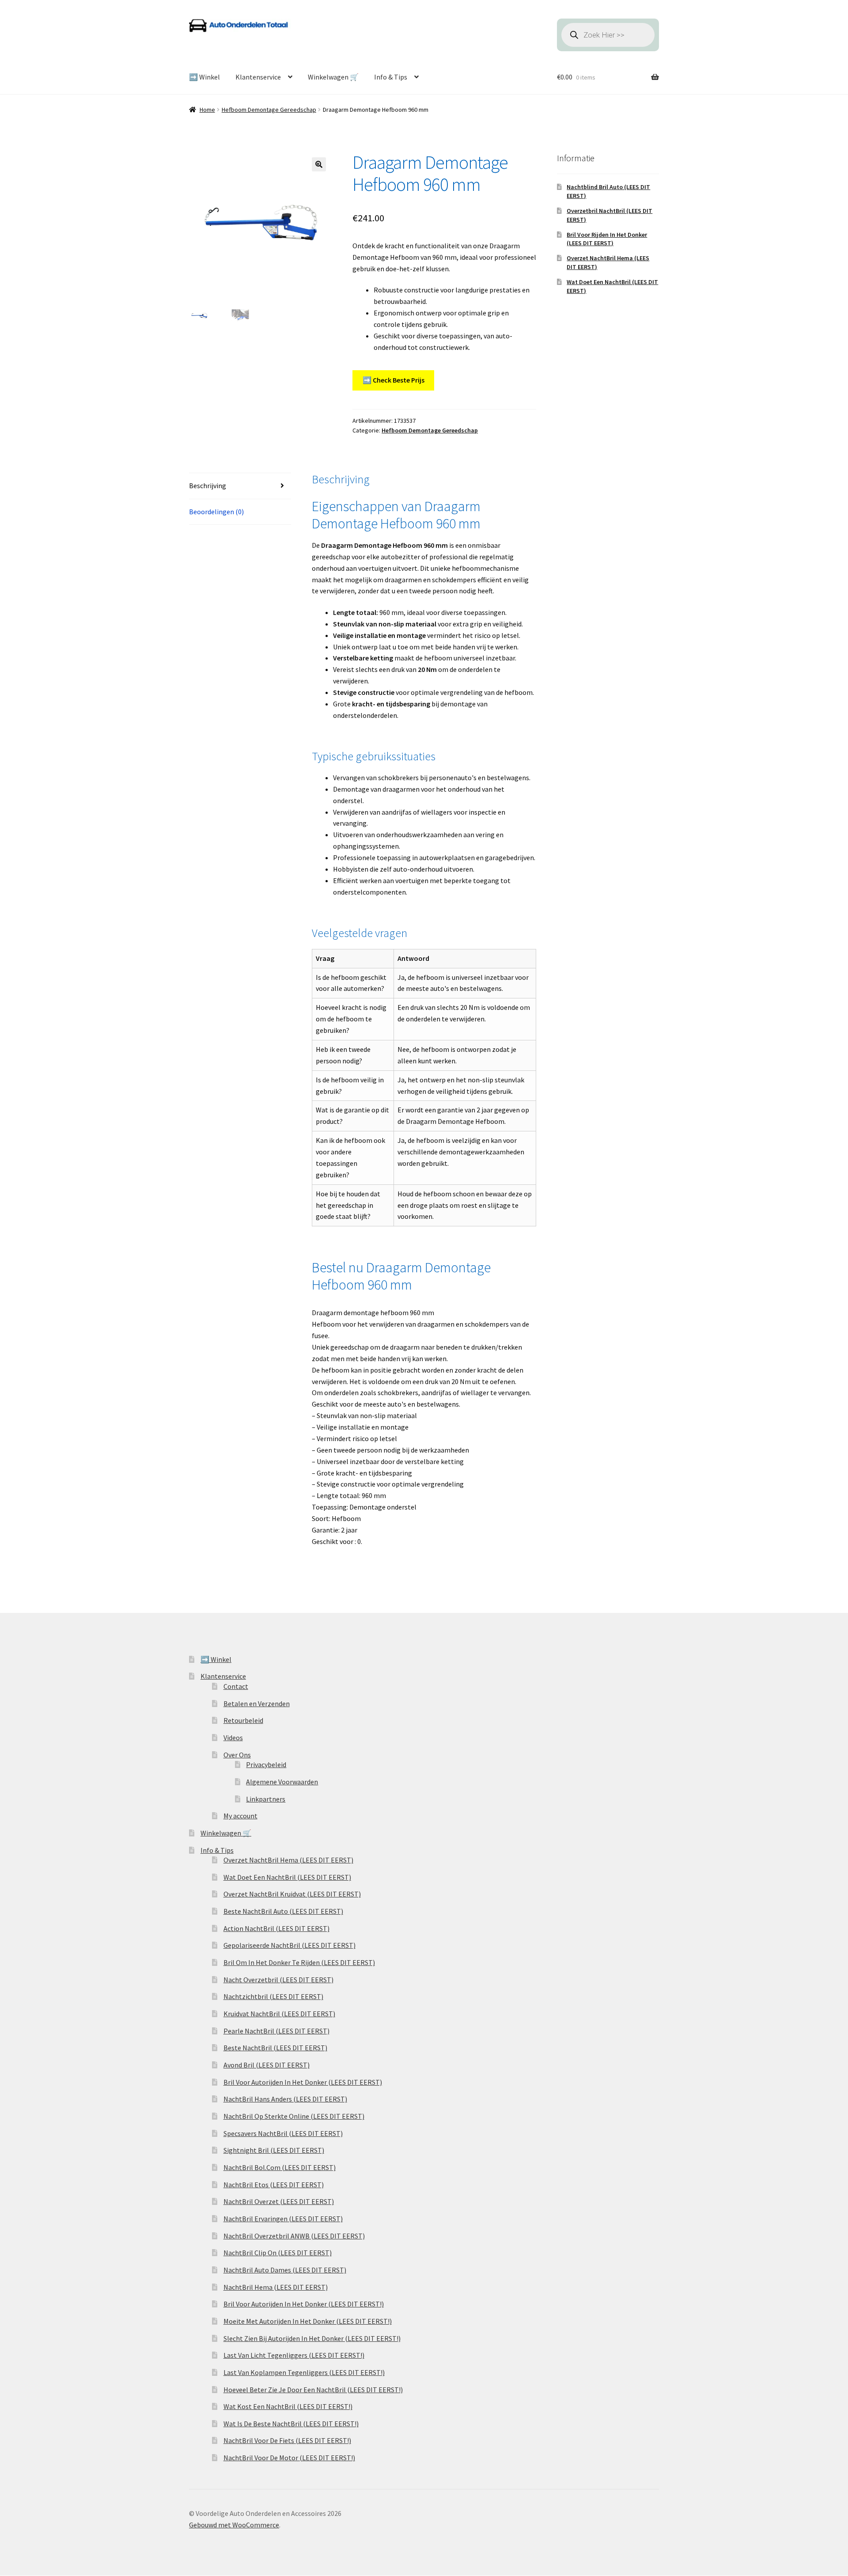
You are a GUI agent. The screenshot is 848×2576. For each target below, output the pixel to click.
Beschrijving (208, 486)
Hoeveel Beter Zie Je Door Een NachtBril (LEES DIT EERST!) (313, 2390)
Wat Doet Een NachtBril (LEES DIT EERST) (287, 1877)
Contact (236, 1686)
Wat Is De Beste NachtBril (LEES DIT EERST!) (291, 2424)
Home (207, 110)
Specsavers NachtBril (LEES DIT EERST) (283, 2133)
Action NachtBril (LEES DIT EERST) (276, 1928)
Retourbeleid (243, 1720)
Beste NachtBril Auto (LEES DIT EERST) (283, 1911)
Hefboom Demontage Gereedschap (269, 110)
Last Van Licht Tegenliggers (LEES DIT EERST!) (294, 2355)
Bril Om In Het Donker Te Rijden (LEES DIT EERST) (299, 1962)
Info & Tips (391, 77)
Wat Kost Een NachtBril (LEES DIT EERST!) (288, 2406)
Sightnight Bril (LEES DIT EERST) (274, 2150)
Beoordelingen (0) (216, 512)
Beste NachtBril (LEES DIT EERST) (275, 2048)
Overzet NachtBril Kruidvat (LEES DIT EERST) (292, 1894)
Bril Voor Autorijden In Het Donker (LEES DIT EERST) (303, 2082)
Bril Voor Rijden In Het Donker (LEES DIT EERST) (607, 239)
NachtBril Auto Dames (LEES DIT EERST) (285, 2270)
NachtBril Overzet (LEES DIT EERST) (279, 2201)
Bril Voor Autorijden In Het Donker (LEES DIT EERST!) (304, 2304)
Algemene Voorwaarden (282, 1782)
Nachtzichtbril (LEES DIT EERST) (273, 1996)
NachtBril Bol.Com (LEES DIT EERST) (280, 2167)
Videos (233, 1738)
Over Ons (237, 1755)
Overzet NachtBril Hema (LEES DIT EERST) (288, 1860)
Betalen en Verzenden (257, 1703)
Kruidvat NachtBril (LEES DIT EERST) (279, 2014)
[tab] (240, 486)
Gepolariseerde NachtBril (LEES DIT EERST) (290, 1945)
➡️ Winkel (204, 77)
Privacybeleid (266, 1764)
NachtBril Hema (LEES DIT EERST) (276, 2287)
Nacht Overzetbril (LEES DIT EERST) (278, 1980)
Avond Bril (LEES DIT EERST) (267, 2065)
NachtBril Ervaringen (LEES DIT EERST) (283, 2219)
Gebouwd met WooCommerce (234, 2525)
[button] (319, 164)
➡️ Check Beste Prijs (394, 380)
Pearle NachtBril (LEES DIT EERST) (276, 2031)
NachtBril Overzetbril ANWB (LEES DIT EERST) (294, 2236)
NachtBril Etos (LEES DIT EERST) (274, 2185)
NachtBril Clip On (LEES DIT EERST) (278, 2253)
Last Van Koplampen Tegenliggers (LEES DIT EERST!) (304, 2372)
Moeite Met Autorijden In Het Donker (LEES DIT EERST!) (308, 2321)
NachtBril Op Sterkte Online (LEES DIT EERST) (294, 2116)
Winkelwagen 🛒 (333, 77)
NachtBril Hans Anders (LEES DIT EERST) (285, 2099)
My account (240, 1816)
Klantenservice (258, 77)
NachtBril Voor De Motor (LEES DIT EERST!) (289, 2458)
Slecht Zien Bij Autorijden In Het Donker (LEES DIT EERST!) (312, 2338)
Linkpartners (266, 1799)
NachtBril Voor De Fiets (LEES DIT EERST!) (287, 2440)
